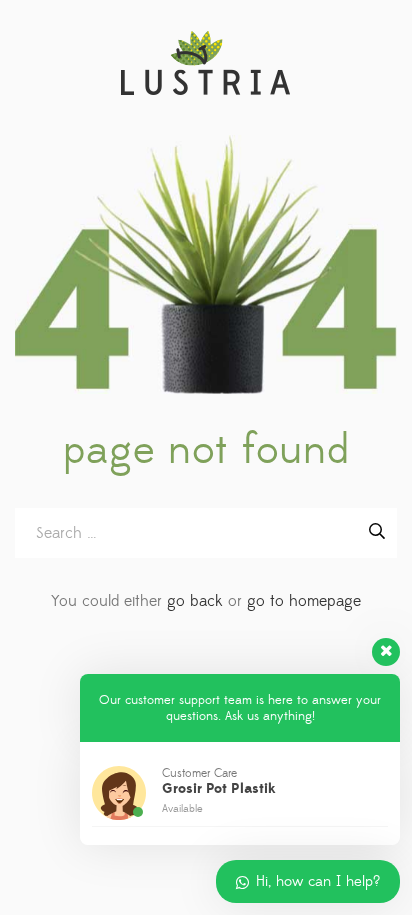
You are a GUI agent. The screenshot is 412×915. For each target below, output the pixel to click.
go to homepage (304, 601)
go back (195, 601)
